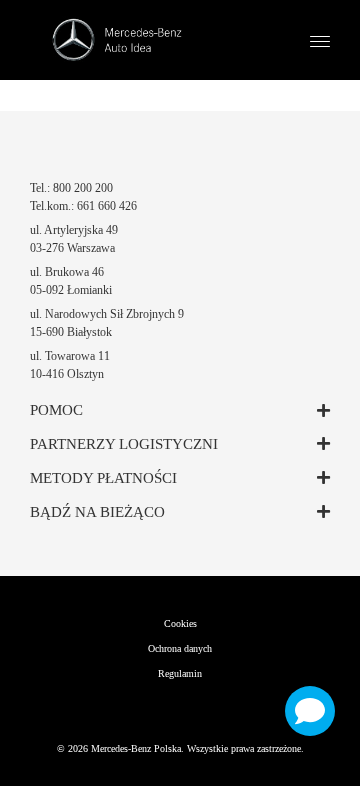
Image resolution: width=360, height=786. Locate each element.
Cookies (180, 623)
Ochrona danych (180, 648)
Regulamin (180, 673)
